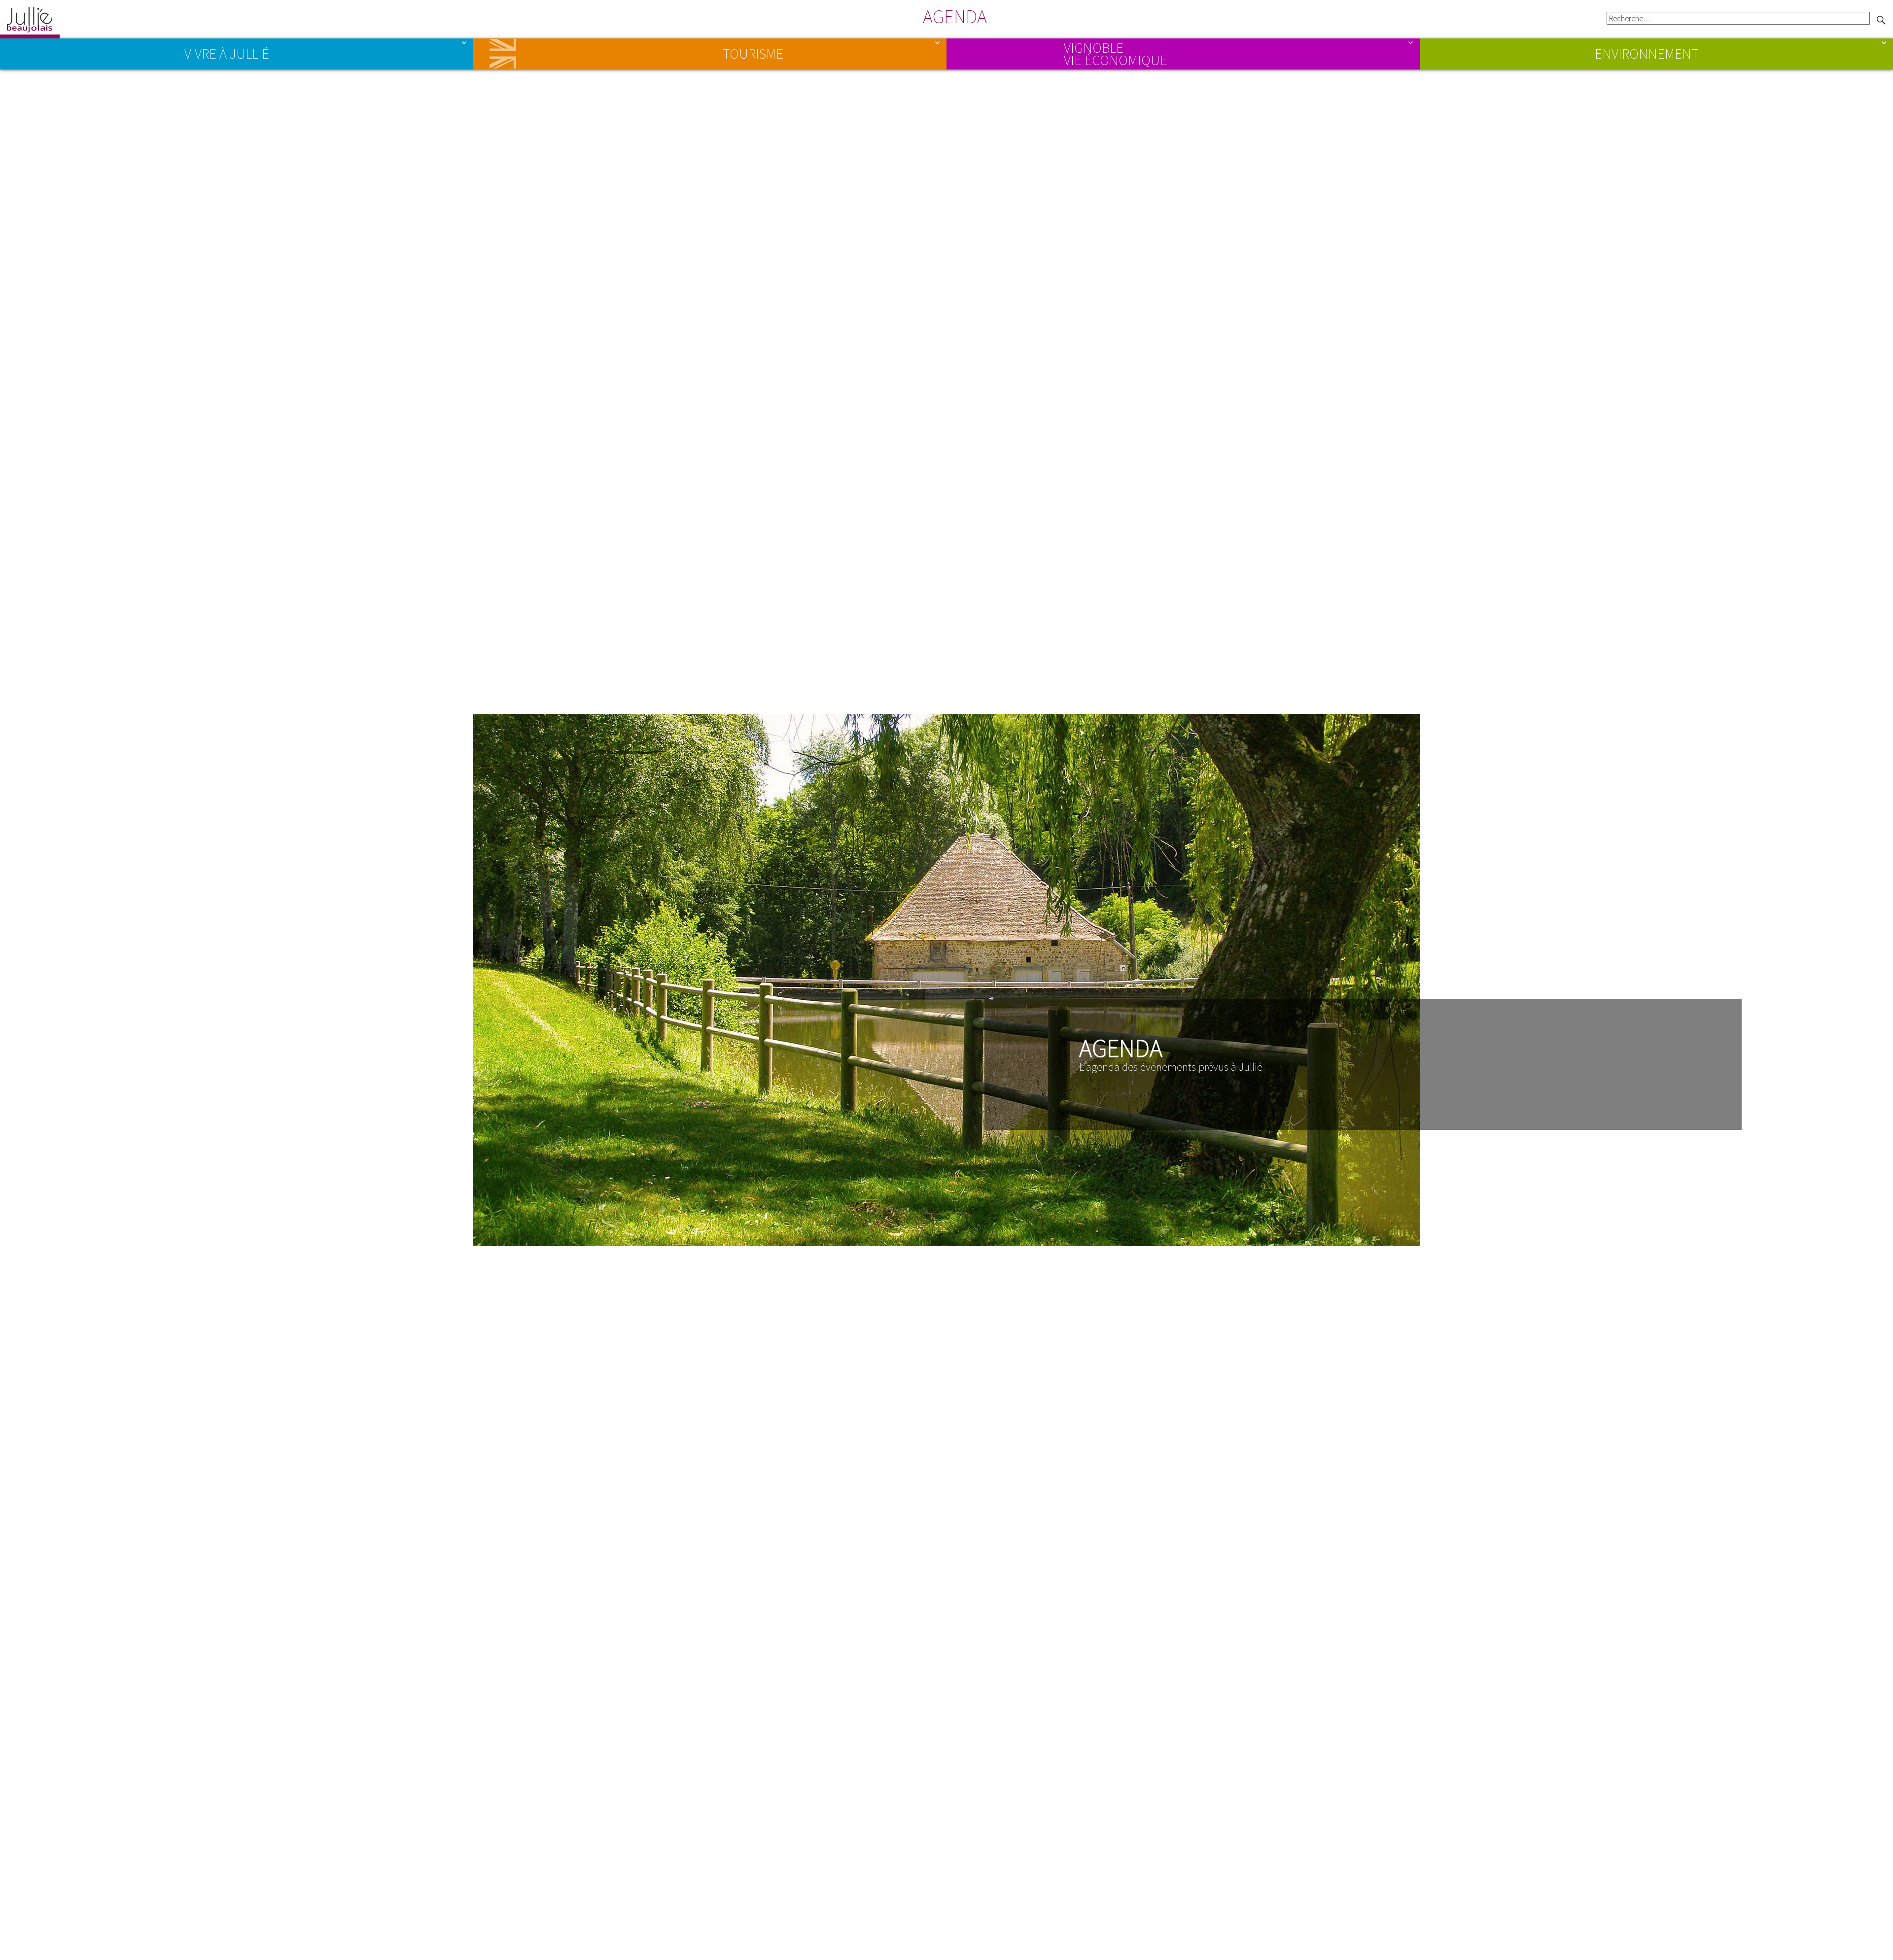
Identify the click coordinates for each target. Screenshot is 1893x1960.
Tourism (501, 54)
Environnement (1647, 54)
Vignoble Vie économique (1116, 53)
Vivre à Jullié (227, 54)
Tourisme (753, 54)
